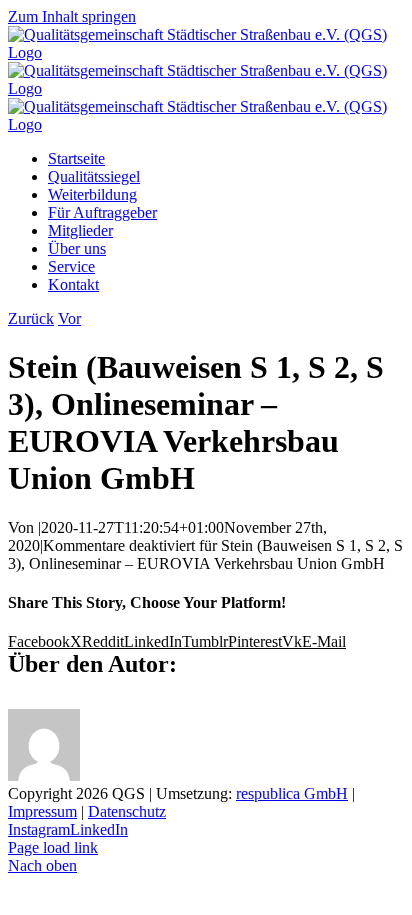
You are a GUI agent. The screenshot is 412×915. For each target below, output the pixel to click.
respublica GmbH (292, 793)
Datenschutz (127, 811)
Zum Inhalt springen (72, 16)
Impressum (42, 811)
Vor (69, 318)
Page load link (53, 847)
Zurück (31, 318)
